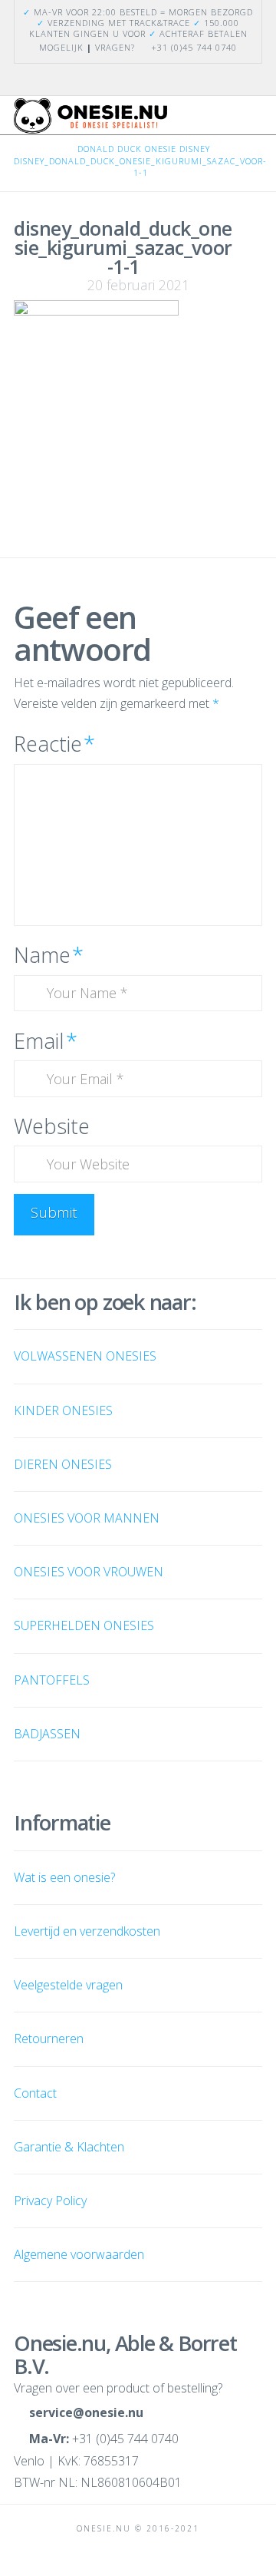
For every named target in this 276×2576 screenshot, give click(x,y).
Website (52, 1126)
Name (49, 955)
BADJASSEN (47, 1734)
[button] (255, 121)
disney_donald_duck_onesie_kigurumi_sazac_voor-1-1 (140, 167)
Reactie (54, 744)
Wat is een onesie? (64, 1877)
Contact (35, 2093)
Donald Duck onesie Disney (144, 149)
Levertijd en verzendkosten (87, 1931)
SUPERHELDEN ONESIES (84, 1625)
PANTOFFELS (52, 1680)
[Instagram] (147, 79)
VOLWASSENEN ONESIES (85, 1356)
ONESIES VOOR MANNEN (87, 1518)
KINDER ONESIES (63, 1410)
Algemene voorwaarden (79, 2254)
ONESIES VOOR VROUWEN (89, 1572)
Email (46, 1041)
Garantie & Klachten (69, 2147)
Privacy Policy (50, 2201)
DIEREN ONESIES (63, 1464)
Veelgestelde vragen (68, 1985)
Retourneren (49, 2039)
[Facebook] (129, 79)
